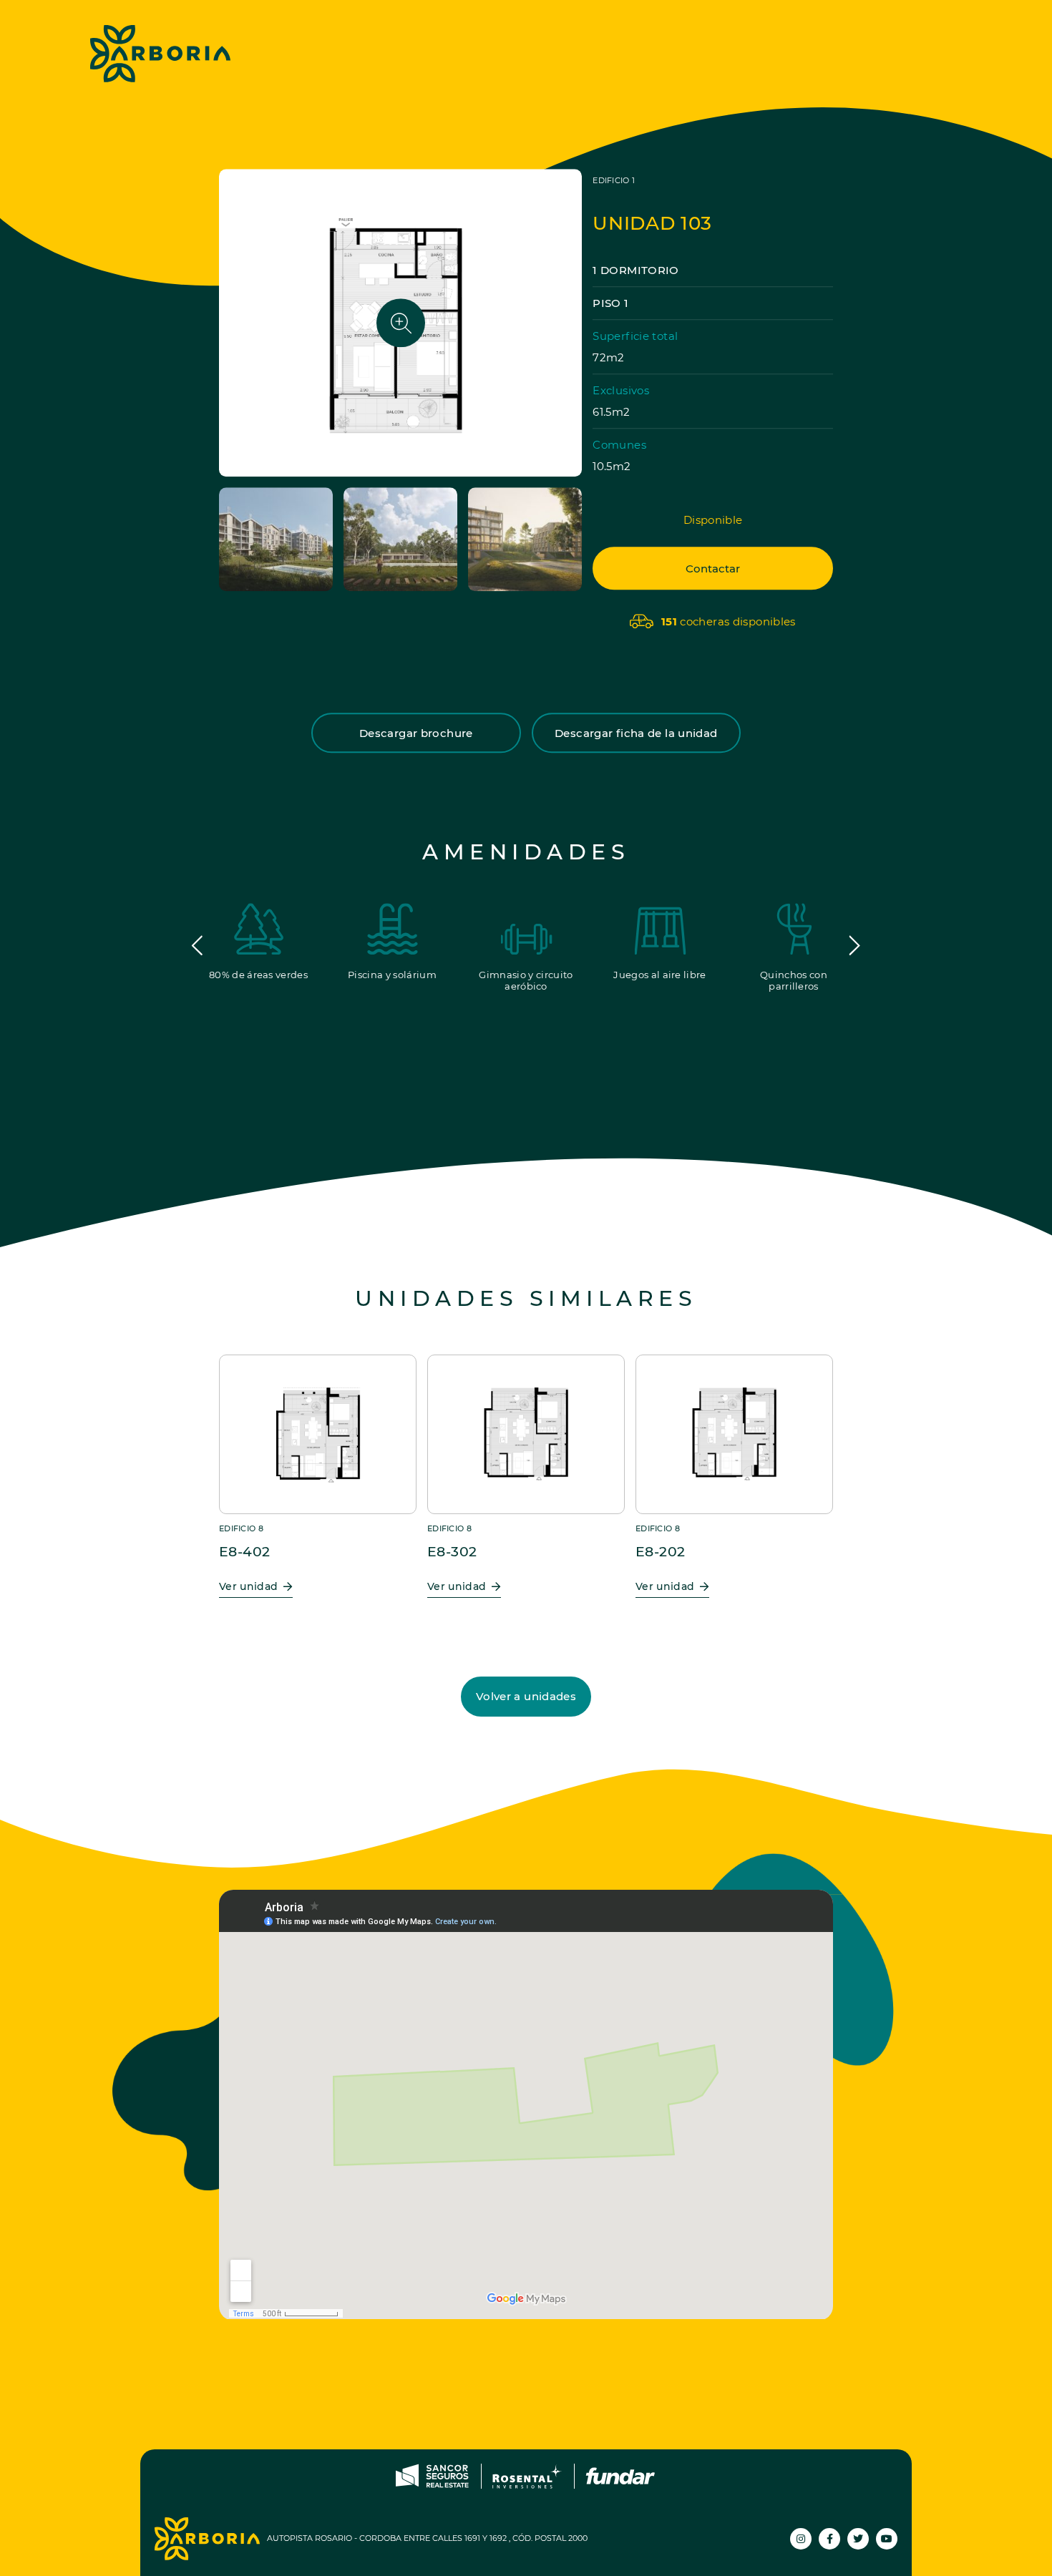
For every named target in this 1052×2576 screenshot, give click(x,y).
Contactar (713, 569)
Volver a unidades (526, 1696)
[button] (198, 946)
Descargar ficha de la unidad (636, 733)
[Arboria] (160, 54)
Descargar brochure (416, 733)
